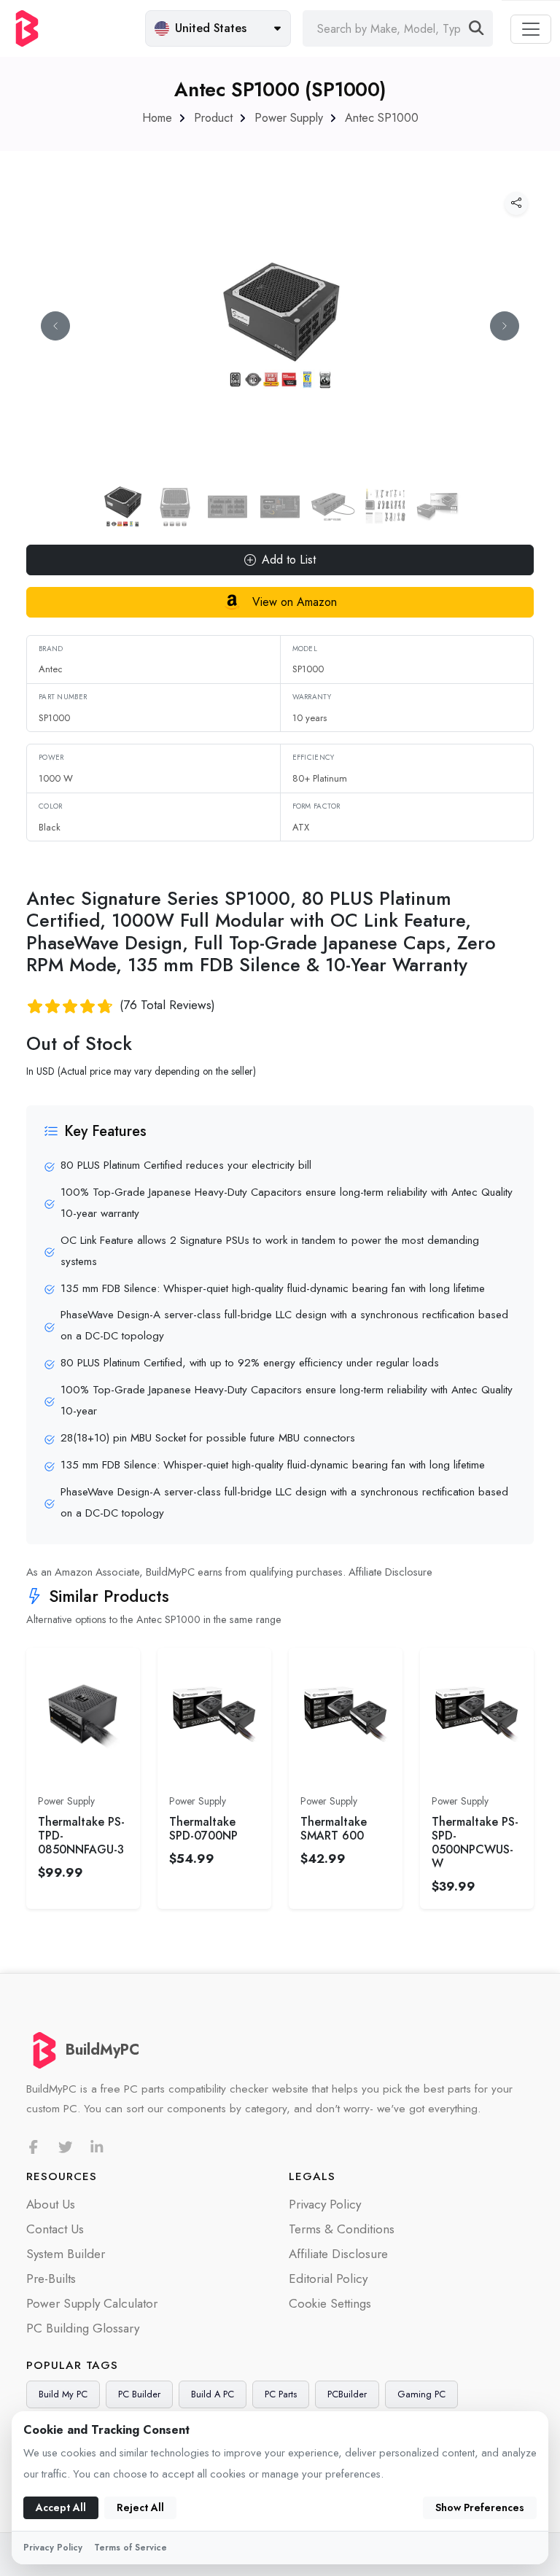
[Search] (477, 28)
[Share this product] (516, 203)
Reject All (140, 2507)
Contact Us (55, 2229)
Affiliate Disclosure (390, 1572)
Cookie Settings (330, 2303)
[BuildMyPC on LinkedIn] (97, 2148)
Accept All (61, 2507)
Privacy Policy (325, 2204)
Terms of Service (131, 2548)
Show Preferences (480, 2507)
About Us (51, 2204)
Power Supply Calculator (92, 2303)
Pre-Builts (51, 2279)
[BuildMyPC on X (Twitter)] (66, 2148)
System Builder (66, 2254)
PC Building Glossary (83, 2328)
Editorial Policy (328, 2279)
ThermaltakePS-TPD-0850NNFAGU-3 (81, 1836)
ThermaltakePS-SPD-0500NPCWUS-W (475, 1843)
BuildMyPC (102, 2050)
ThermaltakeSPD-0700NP (203, 1829)
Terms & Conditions (342, 2229)
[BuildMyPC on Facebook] (34, 2148)
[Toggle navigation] (531, 29)
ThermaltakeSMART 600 (334, 1829)
